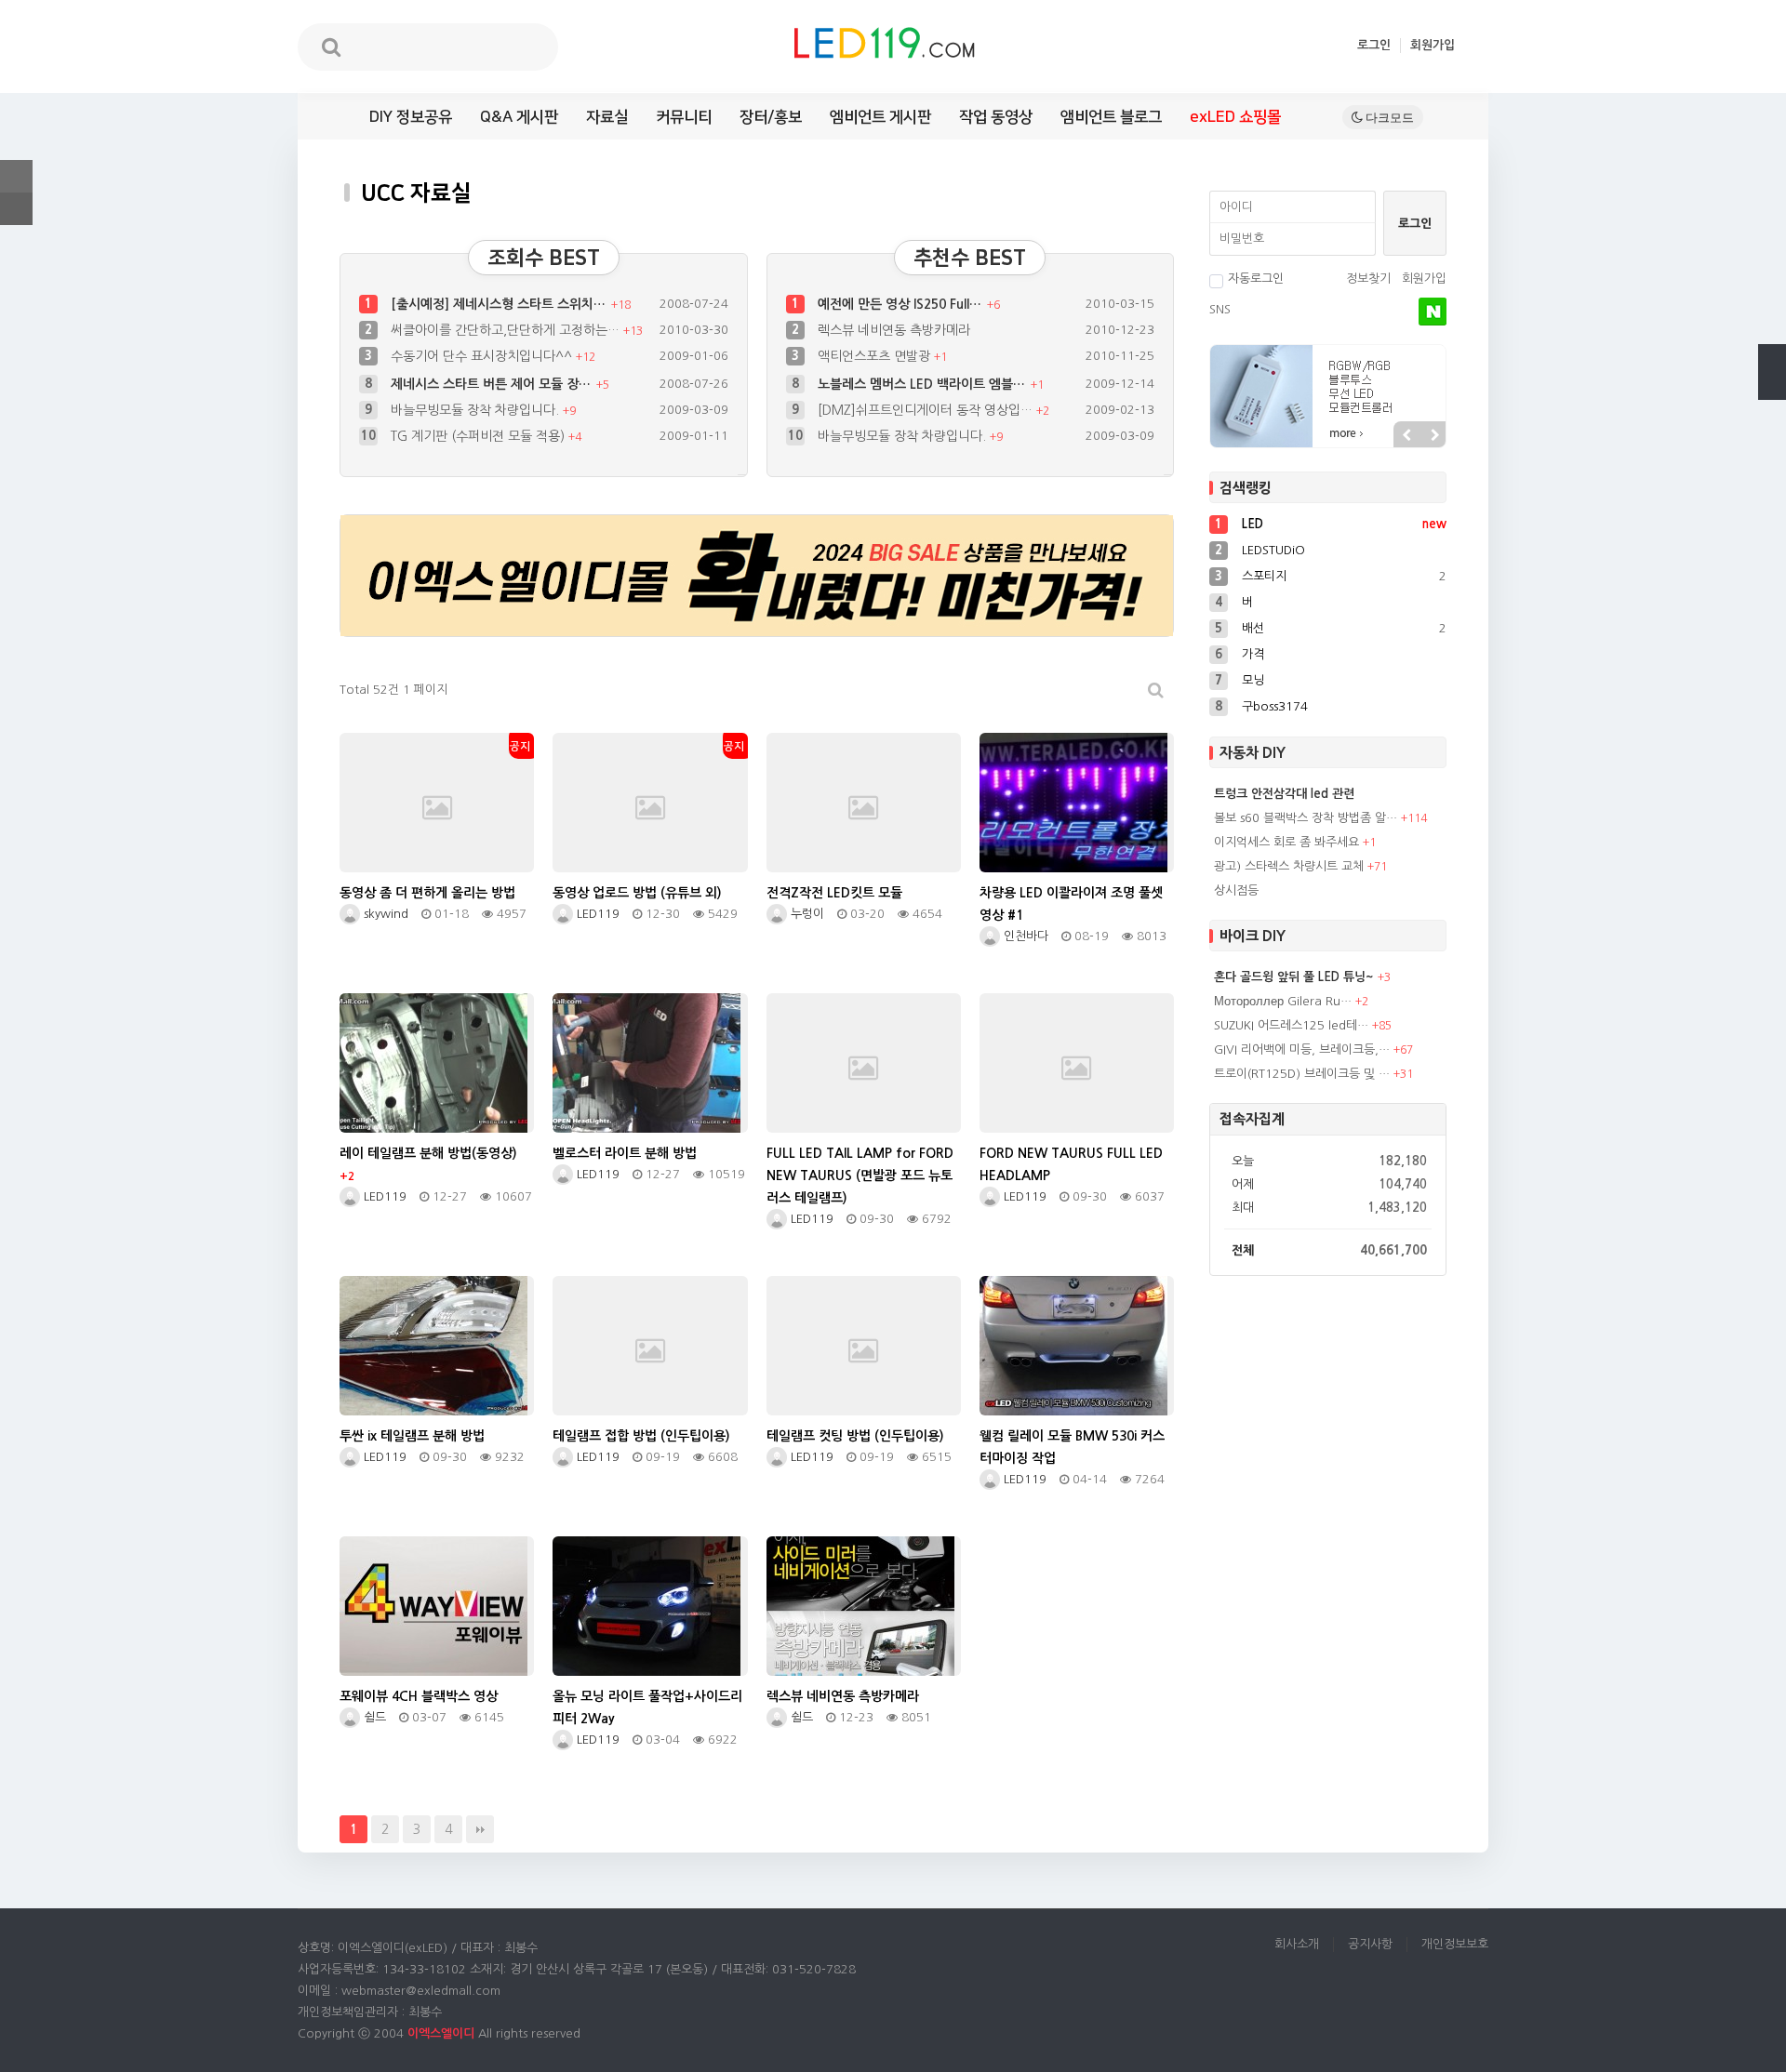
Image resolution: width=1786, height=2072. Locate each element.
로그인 (1374, 45)
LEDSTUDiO (1273, 550)
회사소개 (1297, 1944)
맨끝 (480, 1829)
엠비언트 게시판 (880, 117)
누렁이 (806, 914)
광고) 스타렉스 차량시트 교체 (1289, 866)
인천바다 (1024, 936)
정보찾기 (1368, 279)
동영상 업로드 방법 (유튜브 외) (637, 893)
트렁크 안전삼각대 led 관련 (1284, 794)
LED (1253, 524)
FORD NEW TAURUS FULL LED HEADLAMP (1071, 1164)
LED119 (596, 914)
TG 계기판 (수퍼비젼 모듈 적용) (480, 410)
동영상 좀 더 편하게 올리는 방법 (427, 893)
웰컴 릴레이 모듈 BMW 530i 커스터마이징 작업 (1072, 1447)
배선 (1253, 628)
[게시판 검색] (1156, 691)
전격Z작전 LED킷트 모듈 (834, 893)
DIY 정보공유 (411, 117)
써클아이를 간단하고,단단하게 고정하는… (507, 330)
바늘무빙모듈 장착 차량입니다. (477, 384)
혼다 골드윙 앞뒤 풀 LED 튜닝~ (1294, 977)
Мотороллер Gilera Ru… (1283, 1001)
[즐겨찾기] (16, 176)
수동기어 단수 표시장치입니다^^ (483, 356)
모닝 (1253, 680)
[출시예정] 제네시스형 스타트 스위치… (500, 304)
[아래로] (1772, 386)
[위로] (1772, 358)
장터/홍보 (771, 117)
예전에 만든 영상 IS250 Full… (901, 304)
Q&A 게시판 (519, 117)
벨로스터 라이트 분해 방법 (625, 1153)
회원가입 (1433, 45)
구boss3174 (1275, 706)
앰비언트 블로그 (1111, 117)
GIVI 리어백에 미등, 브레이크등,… (1302, 1049)
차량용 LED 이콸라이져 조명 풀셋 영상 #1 (1071, 904)
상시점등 (1236, 890)
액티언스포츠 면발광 (876, 356)
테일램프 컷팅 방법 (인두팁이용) (855, 1436)
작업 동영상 (996, 117)
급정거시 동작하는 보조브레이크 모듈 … (503, 436)
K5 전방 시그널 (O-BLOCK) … (903, 436)
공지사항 (1370, 1944)
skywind (384, 914)
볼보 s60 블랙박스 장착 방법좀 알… (1306, 818)
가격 (1253, 654)
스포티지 (1264, 576)
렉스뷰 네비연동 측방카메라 (894, 330)
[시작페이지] (16, 209)
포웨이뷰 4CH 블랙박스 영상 (419, 1696)
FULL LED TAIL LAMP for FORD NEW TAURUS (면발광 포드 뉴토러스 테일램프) (860, 1175)
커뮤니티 (684, 117)
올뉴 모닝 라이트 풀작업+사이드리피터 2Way (647, 1707)
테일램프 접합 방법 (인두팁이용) (641, 1436)
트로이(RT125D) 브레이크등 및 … (1302, 1074)
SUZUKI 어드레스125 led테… (1291, 1025)
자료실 (607, 117)
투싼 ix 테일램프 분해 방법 (412, 1436)
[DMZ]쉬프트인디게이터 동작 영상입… (928, 384)
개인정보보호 (1455, 1944)
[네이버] (1433, 312)
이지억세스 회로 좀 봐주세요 (1286, 842)
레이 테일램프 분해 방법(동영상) (428, 1164)
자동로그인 (1256, 279)
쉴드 (373, 1717)
